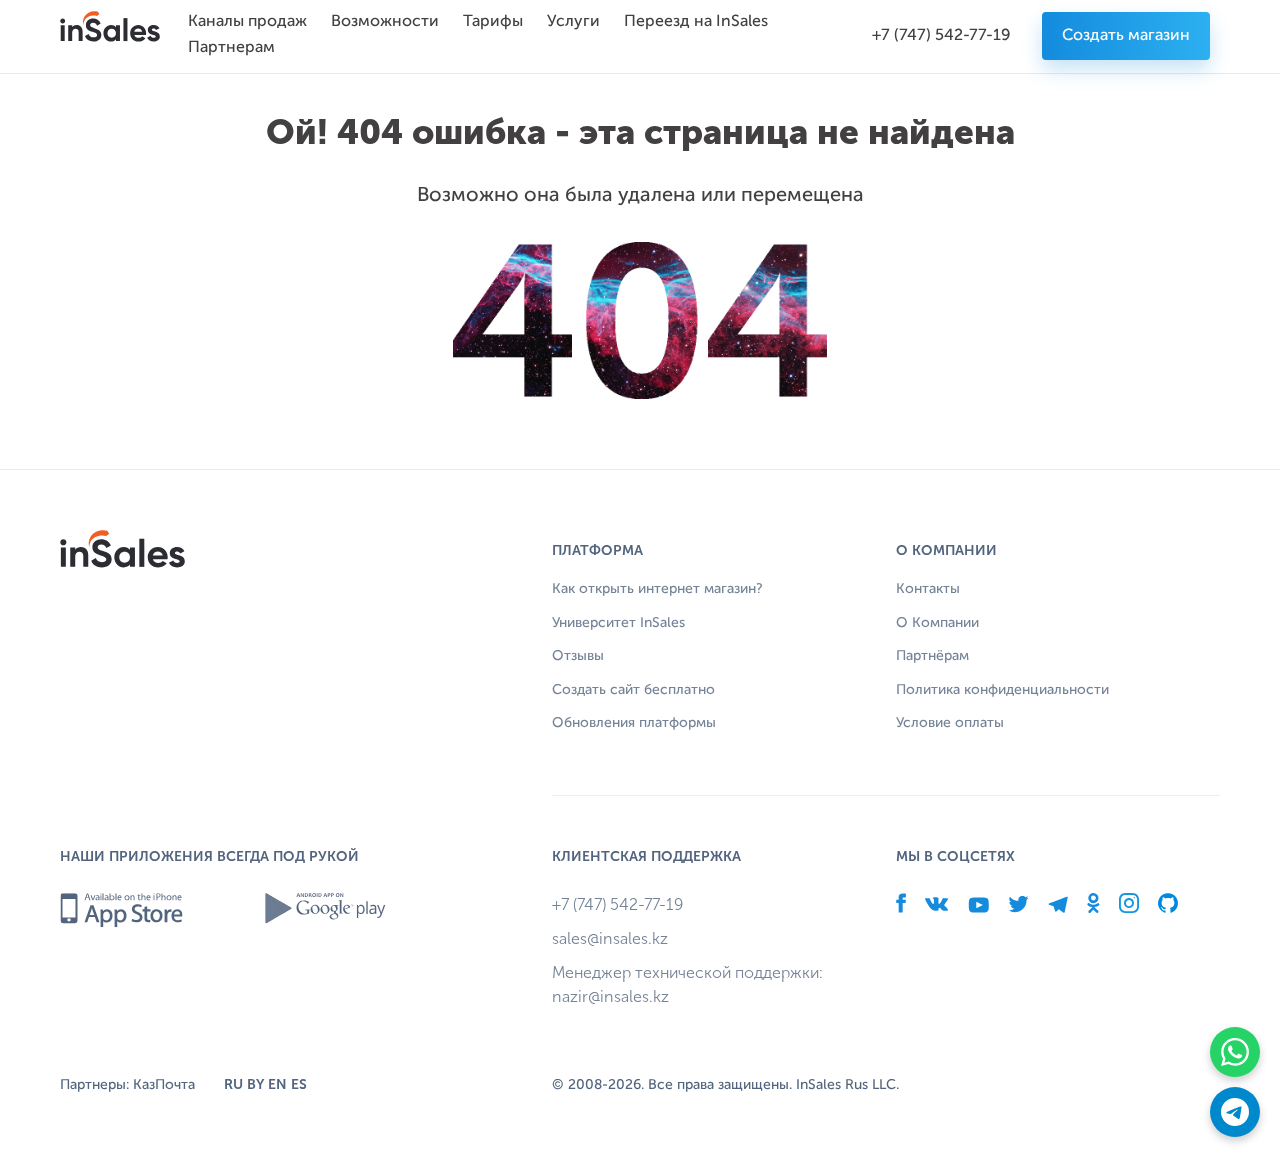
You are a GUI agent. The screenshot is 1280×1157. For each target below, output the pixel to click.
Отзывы (578, 656)
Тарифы (493, 22)
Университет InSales (618, 623)
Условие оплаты (950, 723)
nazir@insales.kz (610, 996)
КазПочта (164, 1085)
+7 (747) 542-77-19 (941, 36)
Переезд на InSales (696, 22)
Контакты (928, 589)
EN (277, 1084)
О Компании (937, 623)
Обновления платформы (634, 723)
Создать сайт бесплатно (633, 690)
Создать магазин (1126, 36)
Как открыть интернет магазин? (657, 589)
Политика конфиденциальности (1002, 690)
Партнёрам (932, 656)
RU (233, 1084)
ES (299, 1084)
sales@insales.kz (610, 938)
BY (255, 1084)
